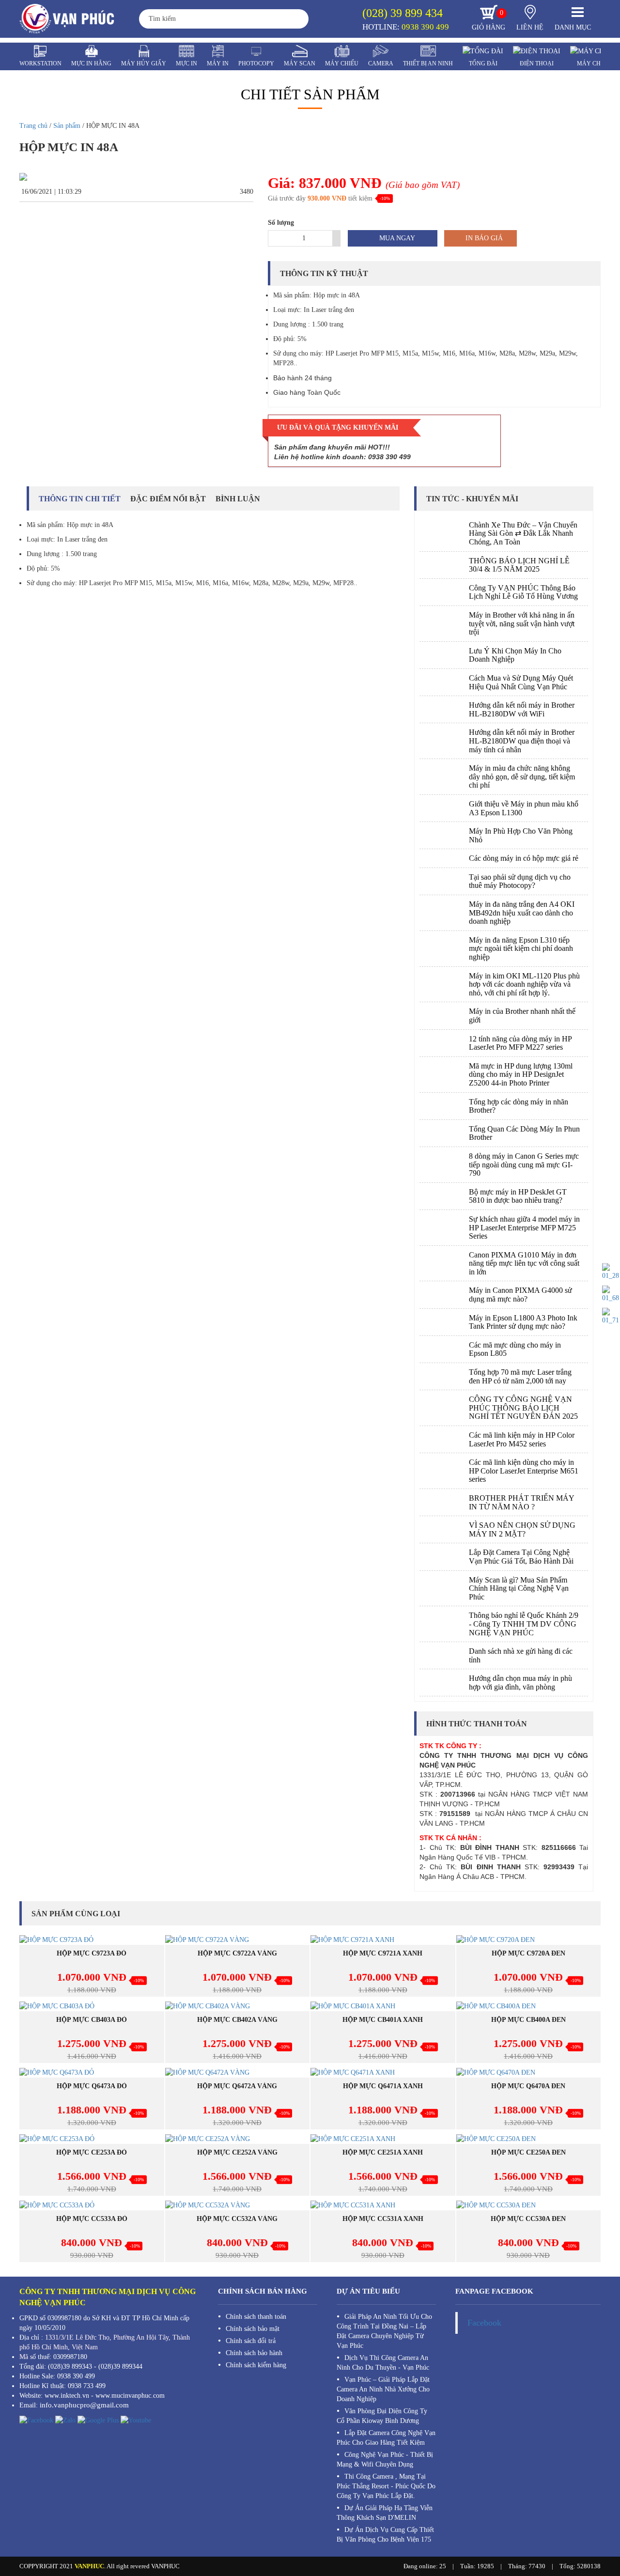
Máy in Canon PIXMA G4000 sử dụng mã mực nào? (520, 1295)
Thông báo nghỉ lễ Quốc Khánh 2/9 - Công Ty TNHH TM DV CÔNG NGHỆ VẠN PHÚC (524, 1624)
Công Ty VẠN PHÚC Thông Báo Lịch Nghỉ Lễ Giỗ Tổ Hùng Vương (523, 592)
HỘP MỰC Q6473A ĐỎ (92, 2086)
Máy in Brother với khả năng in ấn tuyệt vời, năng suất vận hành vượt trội (522, 623)
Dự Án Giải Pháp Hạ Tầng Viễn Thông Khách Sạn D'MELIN (385, 2513)
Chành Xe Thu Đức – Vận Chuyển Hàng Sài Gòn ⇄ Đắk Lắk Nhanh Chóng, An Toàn (523, 533)
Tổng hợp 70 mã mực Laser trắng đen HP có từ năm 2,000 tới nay (520, 1376)
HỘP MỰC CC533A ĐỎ (92, 2219)
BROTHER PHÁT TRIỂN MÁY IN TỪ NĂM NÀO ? (521, 1502)
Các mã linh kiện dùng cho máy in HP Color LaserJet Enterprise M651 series (524, 1471)
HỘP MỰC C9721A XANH (383, 1953)
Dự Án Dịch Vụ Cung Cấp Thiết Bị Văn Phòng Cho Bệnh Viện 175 (385, 2535)
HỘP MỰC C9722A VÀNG (237, 1953)
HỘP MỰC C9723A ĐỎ (92, 1953)
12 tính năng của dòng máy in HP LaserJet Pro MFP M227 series (520, 1043)
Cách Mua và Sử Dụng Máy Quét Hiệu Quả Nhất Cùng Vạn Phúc (521, 682)
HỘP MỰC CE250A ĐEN (528, 2152)
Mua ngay (396, 238)
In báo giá (483, 238)
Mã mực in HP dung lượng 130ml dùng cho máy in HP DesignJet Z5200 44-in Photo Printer (521, 1074)
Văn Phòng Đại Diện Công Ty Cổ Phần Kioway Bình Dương (382, 2416)
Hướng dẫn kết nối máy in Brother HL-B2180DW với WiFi (522, 709)
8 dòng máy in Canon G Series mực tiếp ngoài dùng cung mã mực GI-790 (524, 1164)
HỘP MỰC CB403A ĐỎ (92, 2020)
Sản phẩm (67, 126)
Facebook (484, 2323)
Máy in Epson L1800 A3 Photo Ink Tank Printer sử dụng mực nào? (523, 1322)
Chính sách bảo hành (254, 2353)
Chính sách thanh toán (256, 2317)
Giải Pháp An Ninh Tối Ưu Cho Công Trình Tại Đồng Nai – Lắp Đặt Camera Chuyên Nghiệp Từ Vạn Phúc (384, 2331)
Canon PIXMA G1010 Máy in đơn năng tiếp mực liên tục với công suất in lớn (524, 1263)
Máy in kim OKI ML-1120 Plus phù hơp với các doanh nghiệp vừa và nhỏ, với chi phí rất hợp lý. (524, 984)
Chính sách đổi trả (251, 2341)
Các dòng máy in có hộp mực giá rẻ (524, 858)
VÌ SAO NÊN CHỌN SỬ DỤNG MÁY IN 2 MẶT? (522, 1529)
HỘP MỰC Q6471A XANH (383, 2086)
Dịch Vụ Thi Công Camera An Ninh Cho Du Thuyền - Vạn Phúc (383, 2363)
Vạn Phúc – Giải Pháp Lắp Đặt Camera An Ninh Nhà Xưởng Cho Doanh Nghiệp (383, 2389)
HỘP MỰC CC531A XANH (383, 2219)
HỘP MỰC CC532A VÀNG (237, 2219)
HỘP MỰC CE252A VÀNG (237, 2152)
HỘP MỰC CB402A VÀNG (237, 2020)
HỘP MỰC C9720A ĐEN (528, 1953)
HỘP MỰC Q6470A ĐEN (528, 2086)
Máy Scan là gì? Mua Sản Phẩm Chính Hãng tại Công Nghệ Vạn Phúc (519, 1588)
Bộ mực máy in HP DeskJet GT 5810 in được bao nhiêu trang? (518, 1196)
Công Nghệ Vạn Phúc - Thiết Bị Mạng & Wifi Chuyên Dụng (385, 2460)
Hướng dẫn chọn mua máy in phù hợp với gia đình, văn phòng (520, 1683)
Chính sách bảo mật (253, 2329)
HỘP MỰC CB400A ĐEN (528, 2020)
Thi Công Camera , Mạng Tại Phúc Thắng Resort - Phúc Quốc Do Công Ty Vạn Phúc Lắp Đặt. (386, 2486)
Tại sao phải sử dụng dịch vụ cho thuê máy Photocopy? (520, 881)
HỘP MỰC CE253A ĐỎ (92, 2152)
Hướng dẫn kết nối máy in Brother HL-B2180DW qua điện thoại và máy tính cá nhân (522, 741)
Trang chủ (33, 126)
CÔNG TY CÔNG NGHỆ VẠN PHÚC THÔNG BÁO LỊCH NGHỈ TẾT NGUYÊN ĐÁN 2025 (523, 1408)
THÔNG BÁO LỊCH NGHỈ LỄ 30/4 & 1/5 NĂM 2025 (519, 565)
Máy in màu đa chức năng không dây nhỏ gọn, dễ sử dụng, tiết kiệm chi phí (522, 776)
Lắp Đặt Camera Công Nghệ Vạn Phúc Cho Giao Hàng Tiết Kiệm (386, 2438)
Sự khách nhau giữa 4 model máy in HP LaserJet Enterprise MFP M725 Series (524, 1227)
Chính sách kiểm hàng (256, 2365)
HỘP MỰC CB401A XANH (383, 2020)
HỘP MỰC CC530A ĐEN (528, 2219)
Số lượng (281, 223)
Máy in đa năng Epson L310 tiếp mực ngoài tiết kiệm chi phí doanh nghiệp (521, 948)
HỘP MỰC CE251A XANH (383, 2152)
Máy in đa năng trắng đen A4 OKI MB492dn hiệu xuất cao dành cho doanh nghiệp (522, 913)
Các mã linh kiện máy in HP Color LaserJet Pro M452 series (522, 1439)
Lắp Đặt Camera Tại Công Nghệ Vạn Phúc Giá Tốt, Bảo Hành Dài (521, 1557)
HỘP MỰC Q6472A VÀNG (237, 2086)
